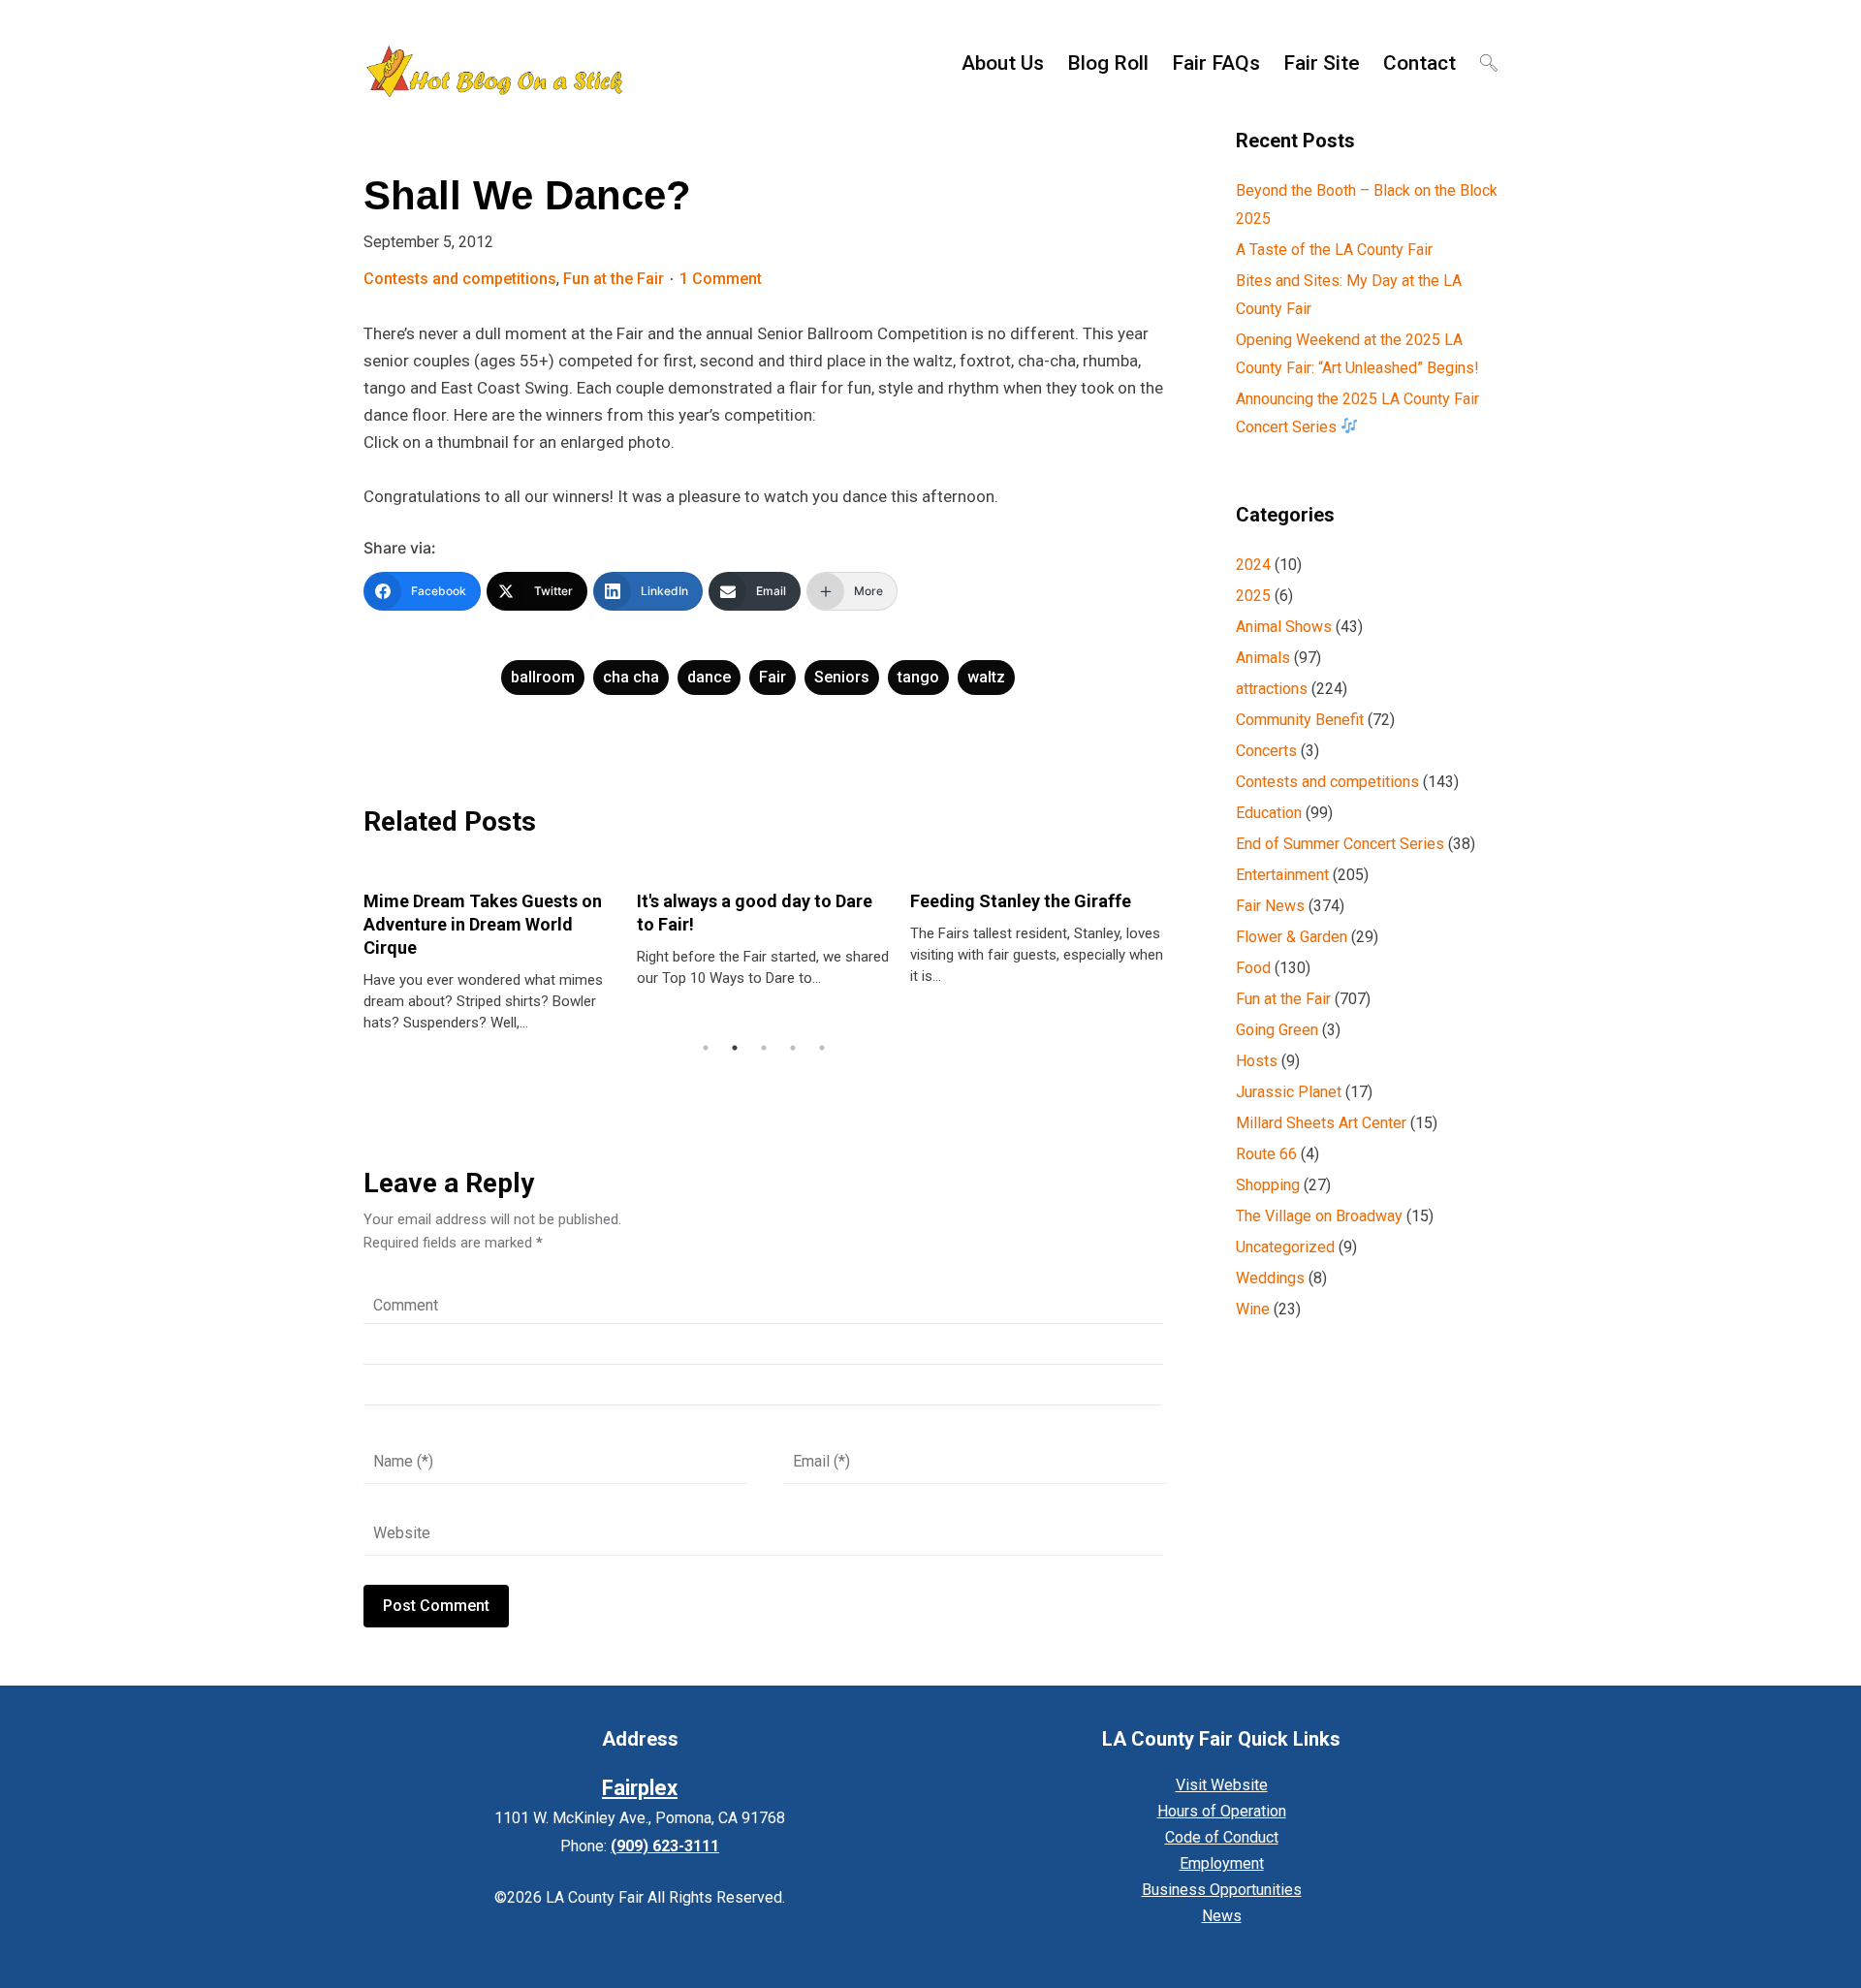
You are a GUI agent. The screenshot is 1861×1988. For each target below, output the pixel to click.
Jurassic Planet (1289, 1092)
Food (1253, 968)
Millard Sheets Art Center (1321, 1123)
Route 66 (1266, 1154)
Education (1269, 813)
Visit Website (1222, 1785)
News (1222, 1916)
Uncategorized (1285, 1247)
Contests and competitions (460, 279)
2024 (1253, 565)
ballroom (543, 677)
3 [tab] (764, 1048)
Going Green (1277, 1030)
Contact (1419, 63)
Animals (1263, 658)
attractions (1272, 689)
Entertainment (1282, 875)
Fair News (1270, 906)
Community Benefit (1300, 720)
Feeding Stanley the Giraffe (1021, 901)
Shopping (1268, 1185)
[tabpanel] (490, 952)
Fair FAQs (1216, 63)
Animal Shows (1284, 627)
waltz (986, 677)
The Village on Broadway (1319, 1216)
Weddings (1270, 1278)
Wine (1253, 1309)
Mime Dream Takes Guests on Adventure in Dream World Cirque (483, 924)
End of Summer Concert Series (1340, 844)
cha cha (631, 677)
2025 (1253, 596)
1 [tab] (706, 1048)
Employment (1222, 1863)
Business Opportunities (1222, 1890)
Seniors (842, 677)
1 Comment (721, 279)
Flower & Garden (1292, 937)
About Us (1003, 63)
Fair (773, 677)
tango (918, 677)
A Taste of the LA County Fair (1334, 250)
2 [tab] (735, 1048)
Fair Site (1322, 63)
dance (709, 677)
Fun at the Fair (614, 279)
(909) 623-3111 (665, 1846)
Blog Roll (1108, 63)
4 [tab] (793, 1048)
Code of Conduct (1222, 1837)
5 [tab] (822, 1048)
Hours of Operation (1222, 1811)
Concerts (1266, 751)
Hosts (1257, 1061)
